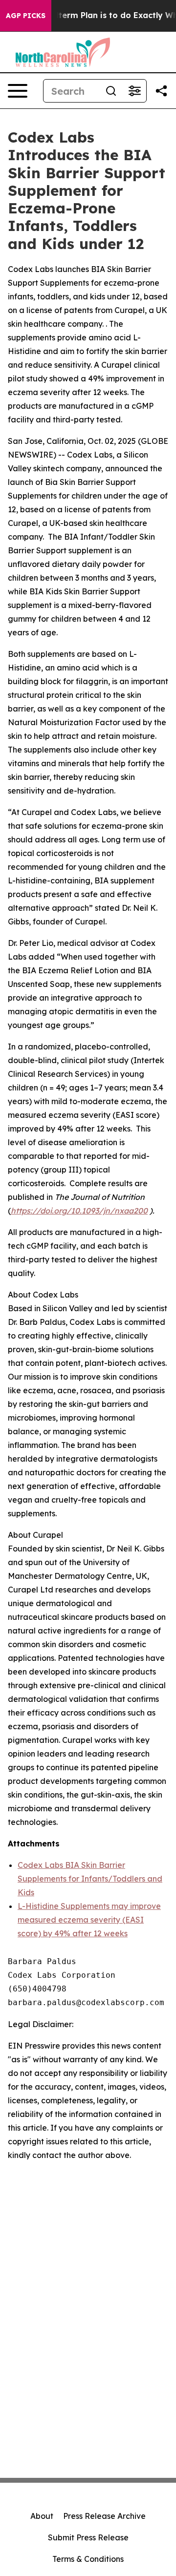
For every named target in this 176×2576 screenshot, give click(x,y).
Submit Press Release (88, 2537)
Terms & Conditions (88, 2559)
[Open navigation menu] (18, 91)
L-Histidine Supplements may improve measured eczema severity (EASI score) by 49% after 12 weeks (89, 1920)
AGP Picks (26, 16)
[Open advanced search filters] (134, 91)
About (42, 2516)
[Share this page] (161, 91)
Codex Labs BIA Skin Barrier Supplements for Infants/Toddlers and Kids (90, 1879)
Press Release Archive (104, 2516)
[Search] (111, 91)
